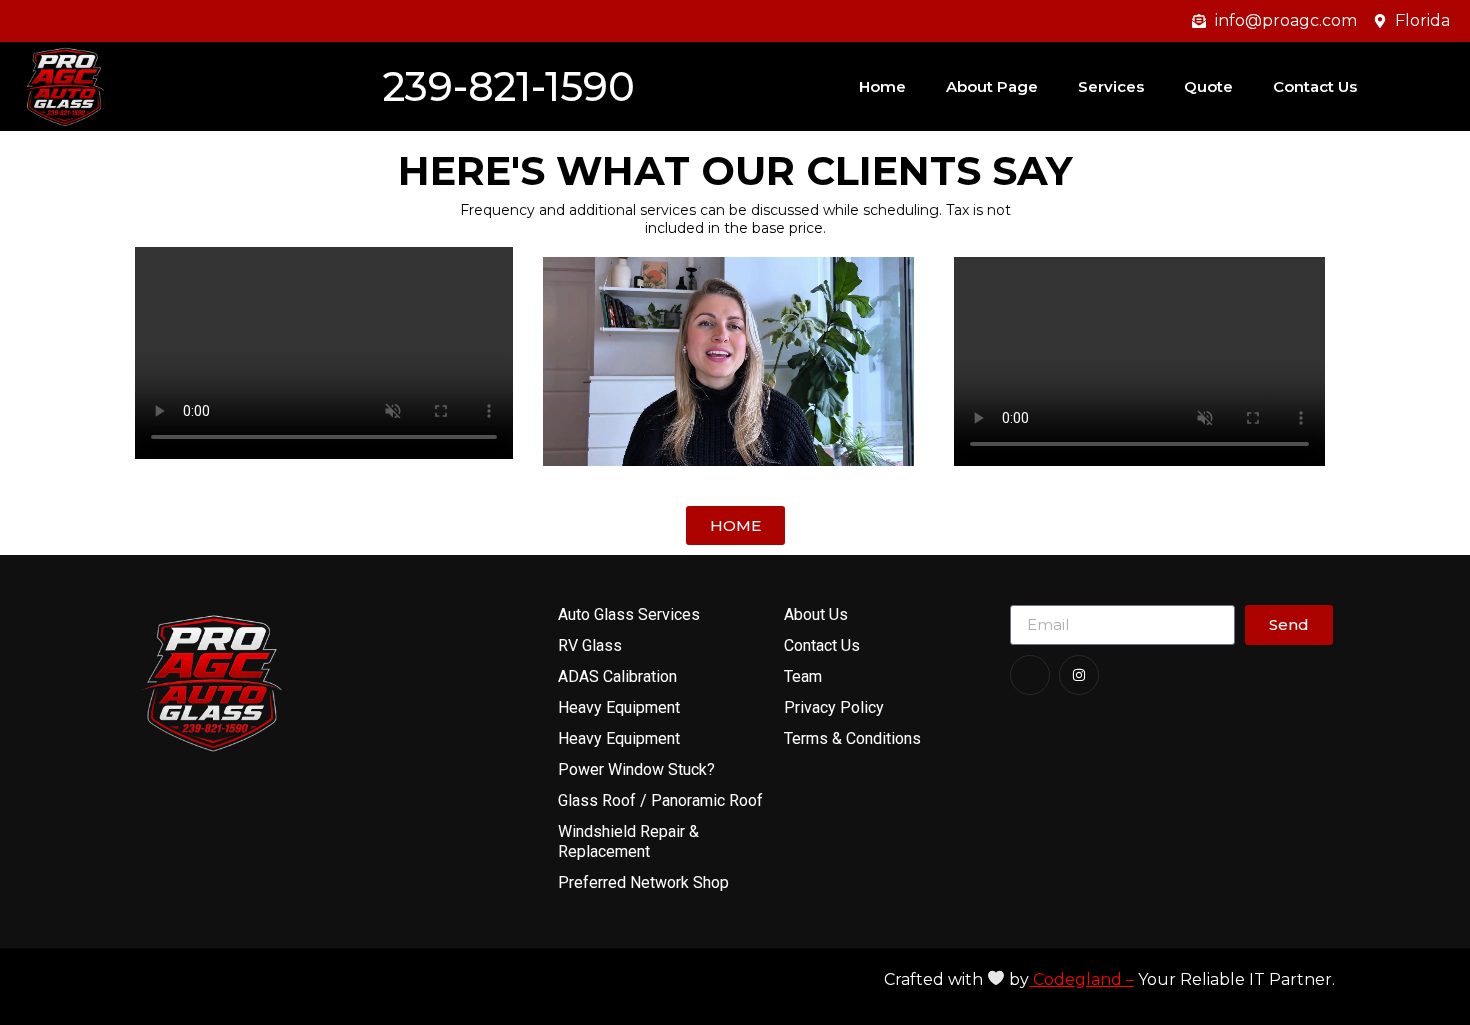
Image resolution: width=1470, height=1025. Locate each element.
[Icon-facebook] (1030, 675)
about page (992, 86)
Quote (1208, 86)
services (1111, 86)
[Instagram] (1079, 675)
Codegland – (1081, 979)
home (882, 86)
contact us (1315, 86)
